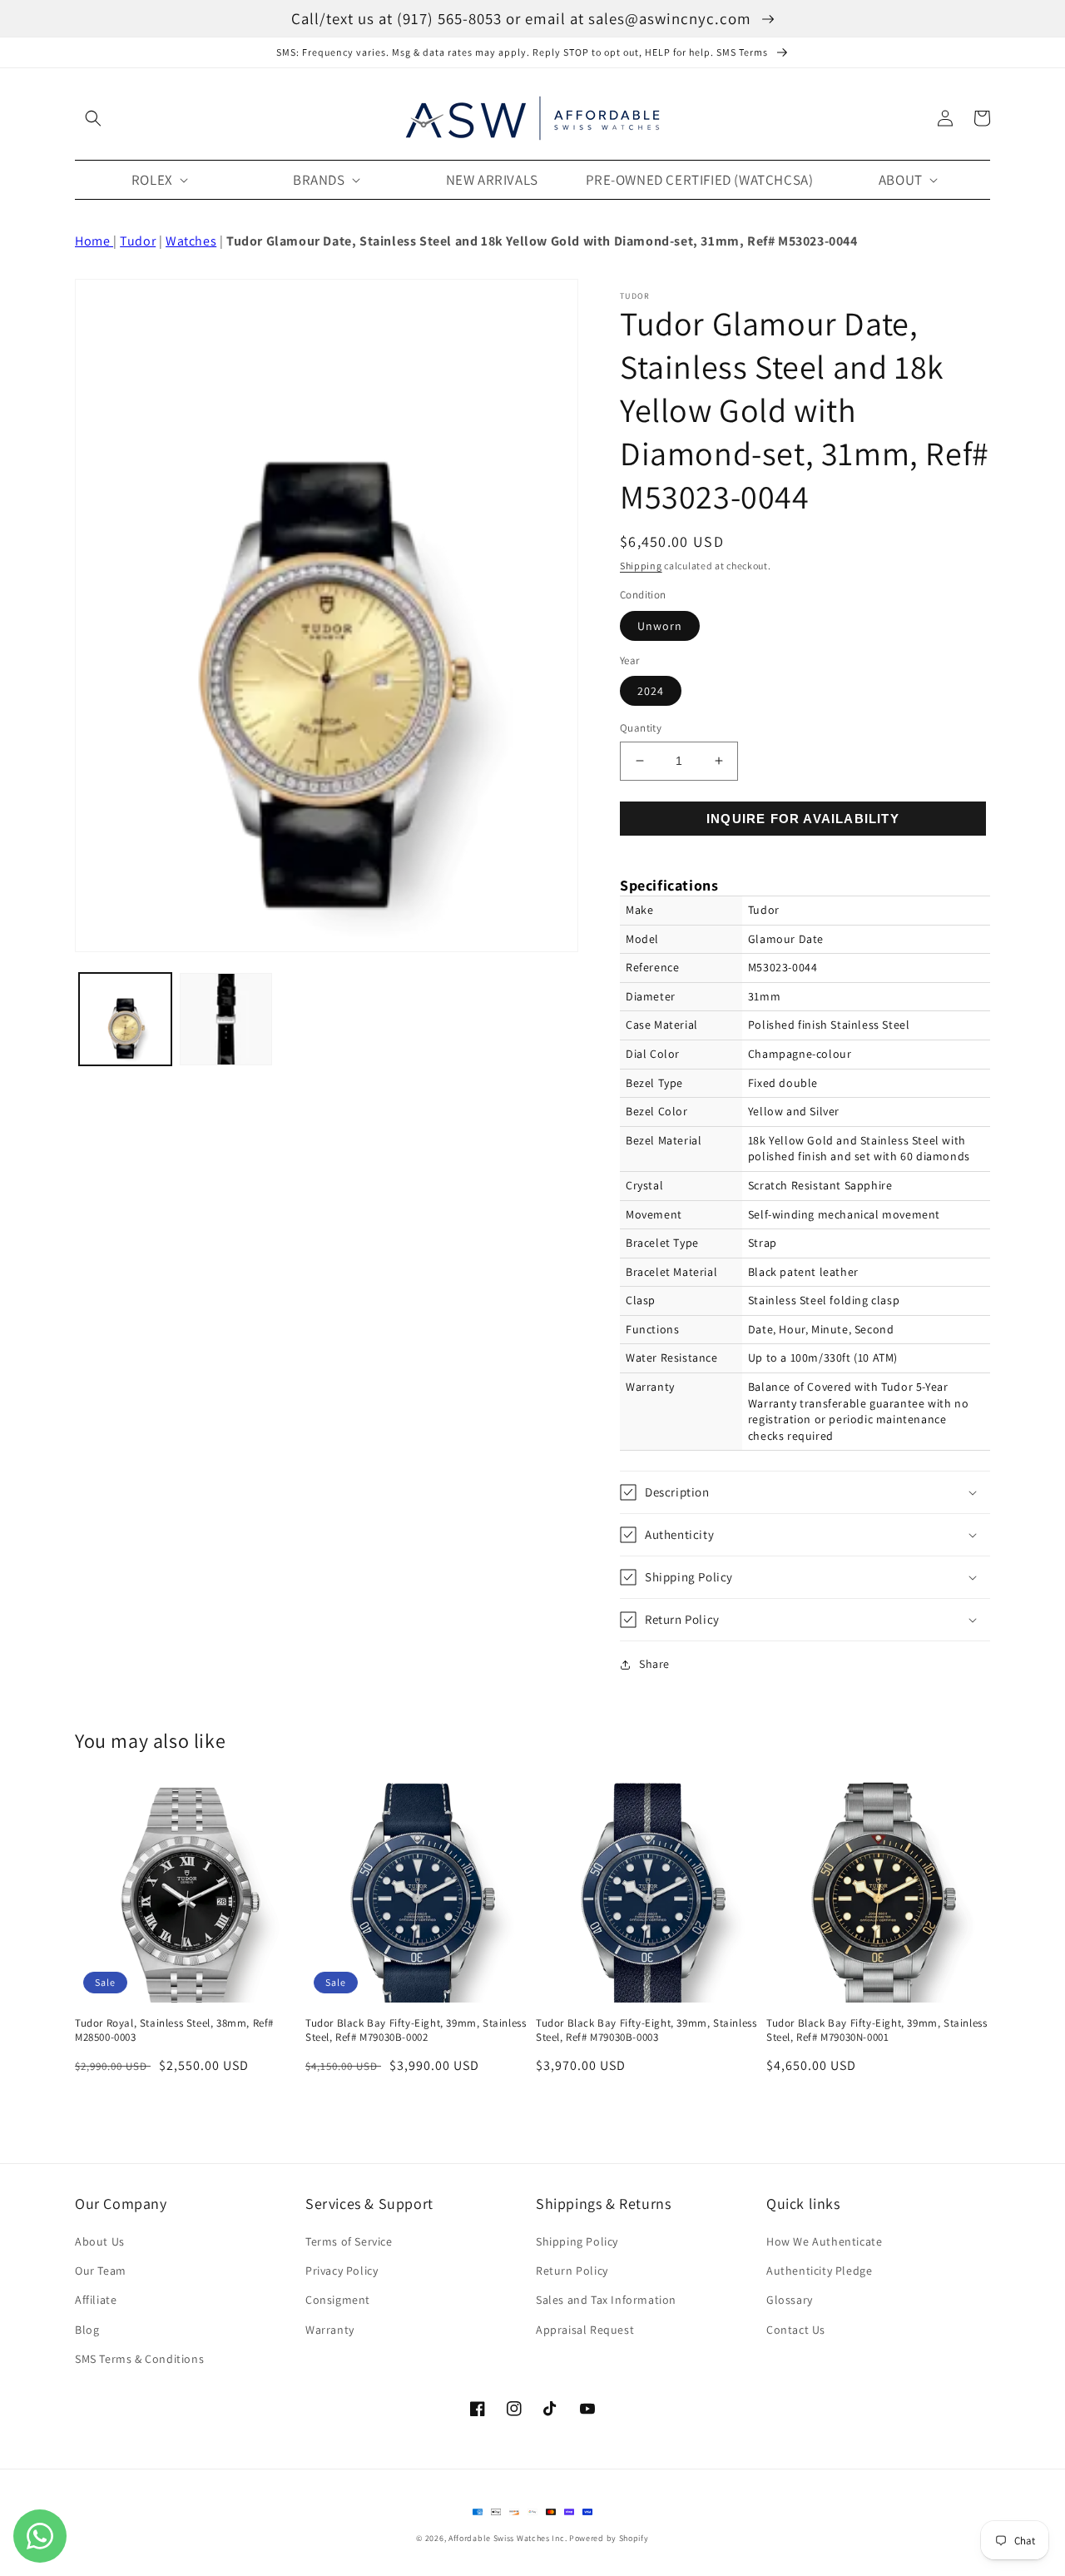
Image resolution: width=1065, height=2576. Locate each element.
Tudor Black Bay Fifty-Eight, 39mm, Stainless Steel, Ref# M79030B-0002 (416, 2030)
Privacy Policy (342, 2271)
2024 (651, 691)
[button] (93, 118)
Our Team (101, 2271)
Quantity (641, 728)
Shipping (641, 566)
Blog (87, 2330)
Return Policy (572, 2271)
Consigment (338, 2300)
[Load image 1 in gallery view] (125, 1019)
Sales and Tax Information (606, 2300)
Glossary (790, 2300)
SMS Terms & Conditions (139, 2359)
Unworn (660, 626)
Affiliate (96, 2300)
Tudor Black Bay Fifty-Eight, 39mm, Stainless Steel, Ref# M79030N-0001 (877, 2030)
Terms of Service (349, 2241)
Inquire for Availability (803, 819)
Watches (191, 241)
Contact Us (796, 2330)
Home (94, 241)
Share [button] (654, 1664)
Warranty (330, 2330)
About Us (100, 2241)
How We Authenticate (824, 2241)
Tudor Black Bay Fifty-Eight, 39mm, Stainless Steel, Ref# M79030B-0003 (646, 2030)
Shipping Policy (577, 2241)
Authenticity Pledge (819, 2271)
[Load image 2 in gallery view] (226, 1019)
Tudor (138, 241)
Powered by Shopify (609, 2538)
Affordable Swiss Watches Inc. (508, 2538)
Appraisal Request (585, 2330)
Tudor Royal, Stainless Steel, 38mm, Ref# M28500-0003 (174, 2030)
